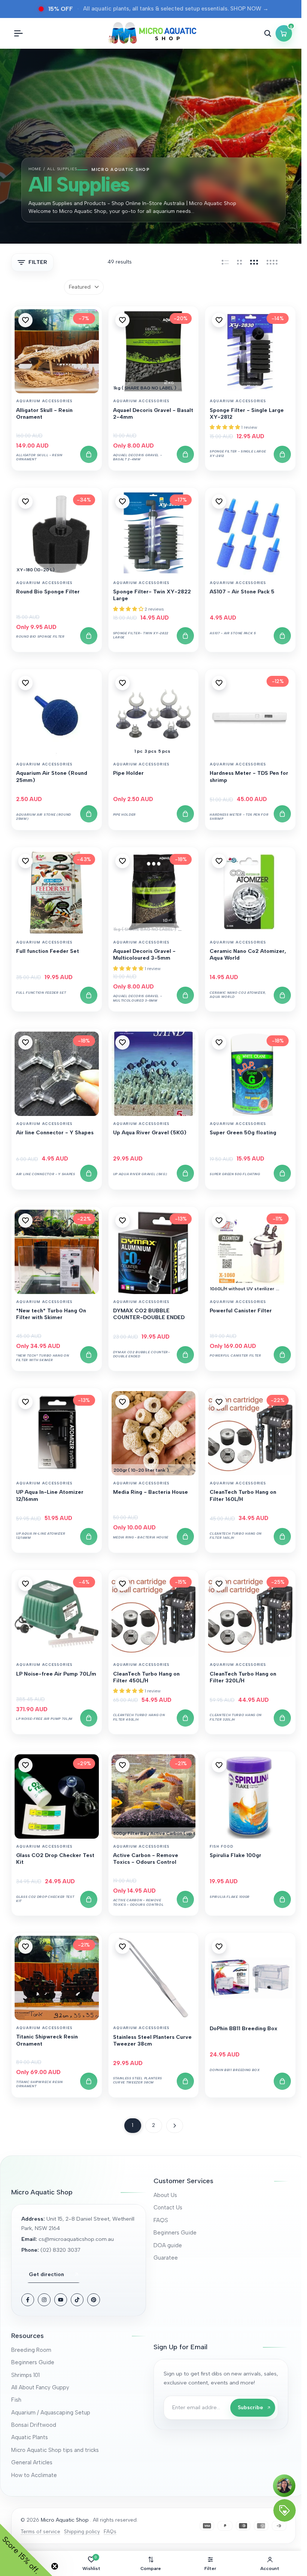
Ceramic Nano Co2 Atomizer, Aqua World (248, 955)
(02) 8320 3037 (60, 2250)
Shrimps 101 (25, 2375)
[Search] (268, 33)
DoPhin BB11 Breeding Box (244, 2029)
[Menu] (18, 33)
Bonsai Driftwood (34, 2425)
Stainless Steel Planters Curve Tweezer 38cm (152, 2041)
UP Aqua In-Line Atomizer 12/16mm (50, 1495)
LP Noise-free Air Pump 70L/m (56, 1674)
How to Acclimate (34, 2475)
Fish (16, 2400)
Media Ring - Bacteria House (151, 1492)
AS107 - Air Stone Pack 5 (242, 592)
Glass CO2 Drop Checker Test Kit (55, 1859)
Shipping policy (82, 2531)
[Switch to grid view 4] (272, 262)
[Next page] (175, 2126)
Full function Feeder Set (48, 951)
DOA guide (168, 2245)
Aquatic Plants (30, 2437)
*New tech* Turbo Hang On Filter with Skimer (51, 1314)
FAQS (161, 2220)
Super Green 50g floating (243, 1133)
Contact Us (168, 2208)
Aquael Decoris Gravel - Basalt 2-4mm (153, 414)
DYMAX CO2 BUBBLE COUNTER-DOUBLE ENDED (149, 1314)
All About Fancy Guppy (40, 2387)
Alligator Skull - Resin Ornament (44, 414)
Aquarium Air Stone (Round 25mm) (52, 777)
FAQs (110, 2531)
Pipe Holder (128, 773)
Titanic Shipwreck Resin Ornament (47, 2040)
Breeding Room (31, 2350)
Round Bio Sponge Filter (48, 592)
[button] (25, 320)
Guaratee (166, 2258)
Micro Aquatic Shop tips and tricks (55, 2450)
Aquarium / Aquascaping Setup (51, 2413)
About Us (165, 2195)
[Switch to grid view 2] (239, 262)
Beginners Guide (175, 2233)
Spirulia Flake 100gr (235, 1855)
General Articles (32, 2462)
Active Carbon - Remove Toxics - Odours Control (146, 1859)
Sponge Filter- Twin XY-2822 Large (152, 595)
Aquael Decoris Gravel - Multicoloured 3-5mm (144, 955)
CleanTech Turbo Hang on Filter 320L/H (243, 1677)
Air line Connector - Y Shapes (55, 1133)
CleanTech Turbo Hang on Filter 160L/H (243, 1495)
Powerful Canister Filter (241, 1311)
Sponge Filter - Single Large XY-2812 (247, 414)
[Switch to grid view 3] (254, 262)
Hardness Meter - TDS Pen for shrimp (249, 777)
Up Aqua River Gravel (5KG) (150, 1133)
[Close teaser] (55, 2566)
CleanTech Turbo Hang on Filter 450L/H (146, 1677)
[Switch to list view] (225, 262)
